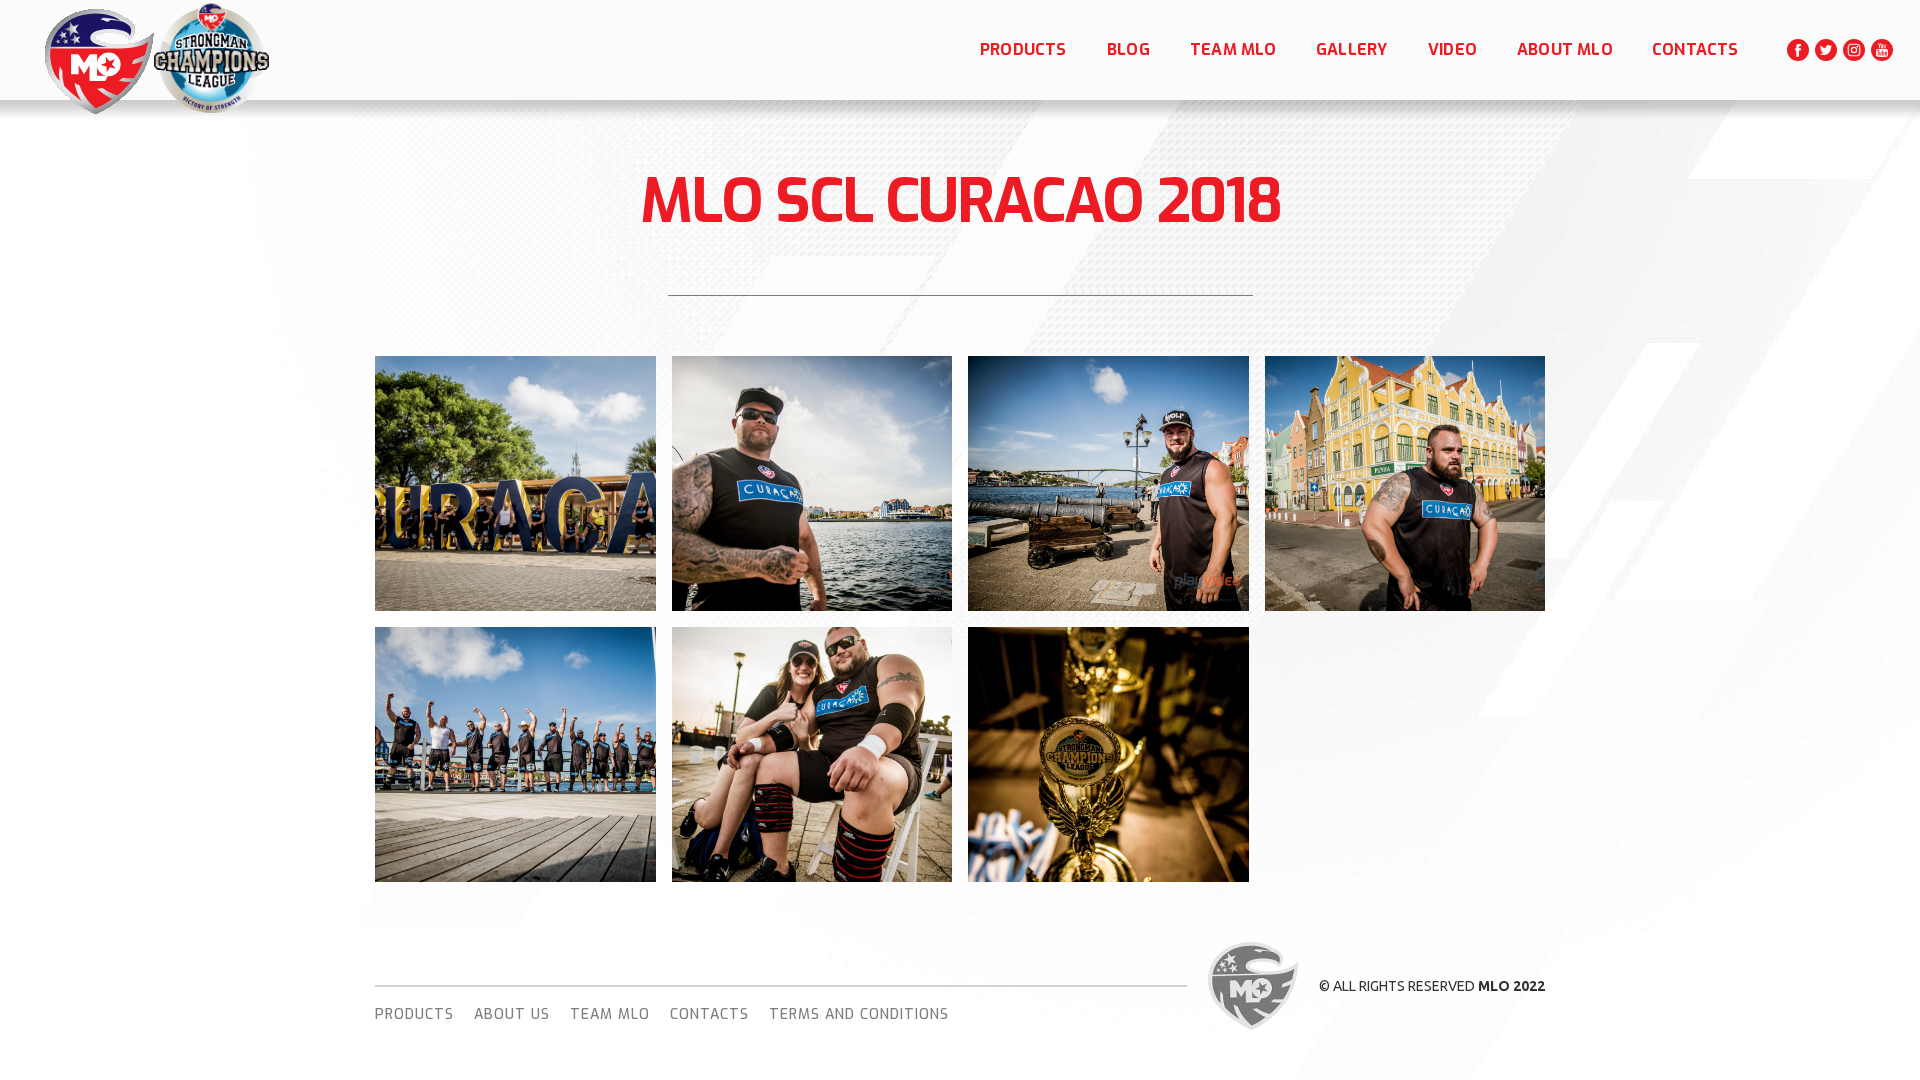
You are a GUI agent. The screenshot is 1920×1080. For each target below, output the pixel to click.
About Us (512, 1014)
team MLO (610, 1014)
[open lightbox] (515, 481)
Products (414, 1014)
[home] (98, 61)
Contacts (709, 1014)
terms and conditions (859, 1014)
